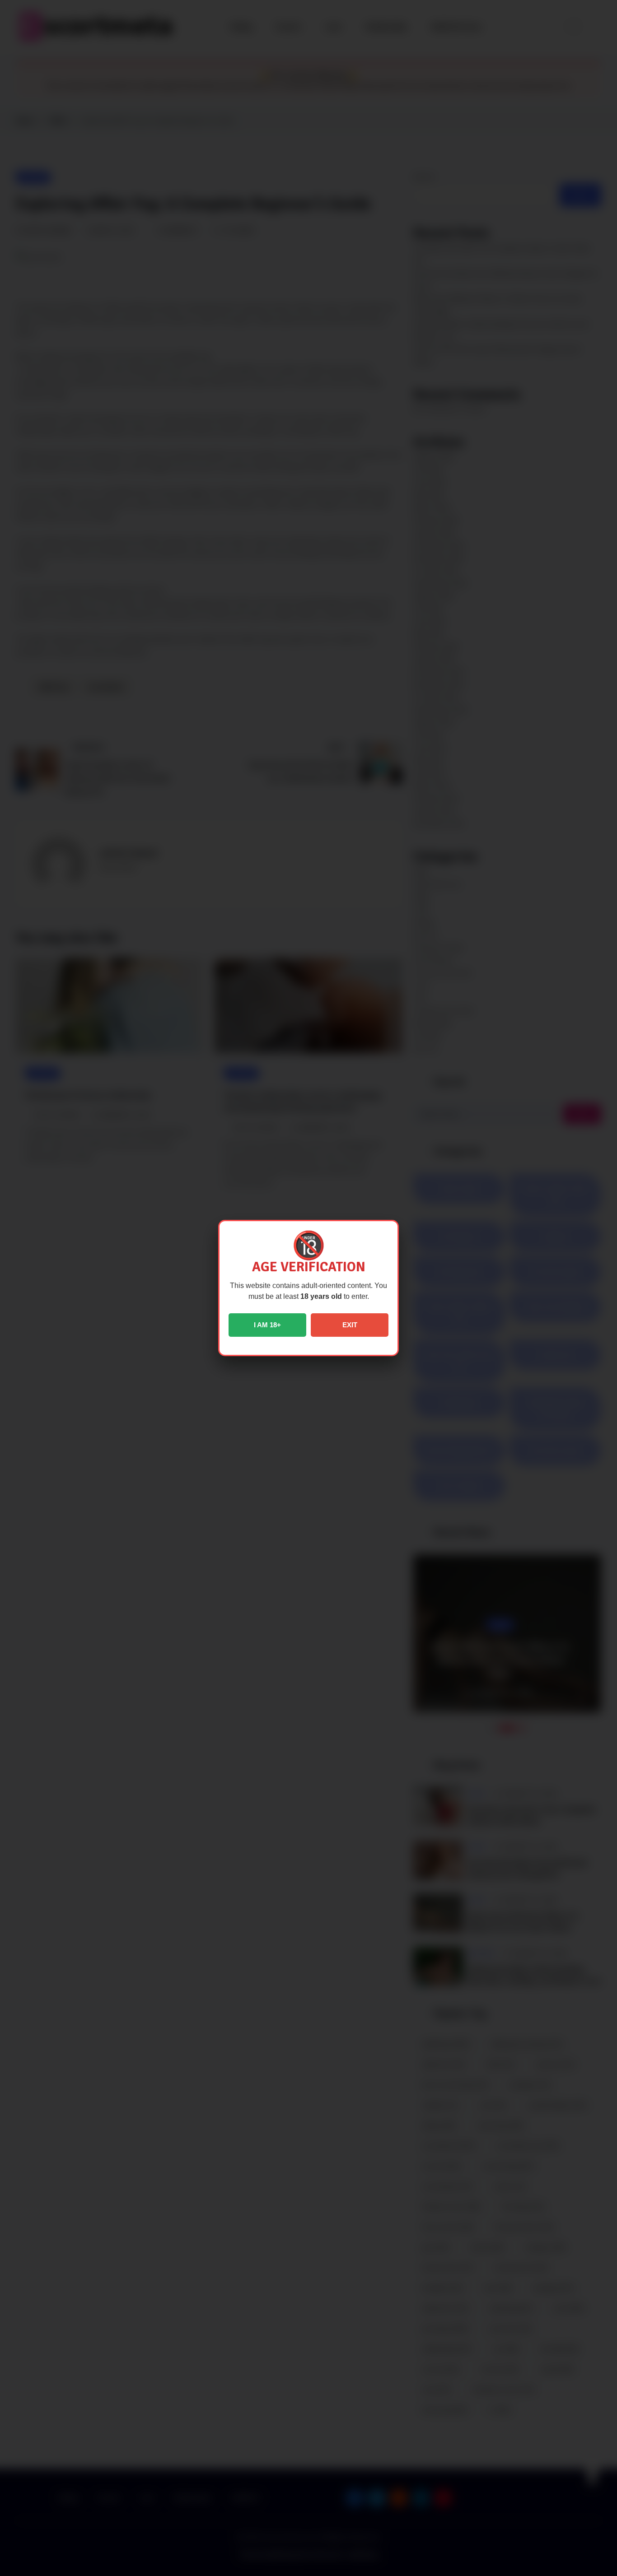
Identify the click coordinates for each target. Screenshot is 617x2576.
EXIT (350, 1325)
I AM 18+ (267, 1325)
